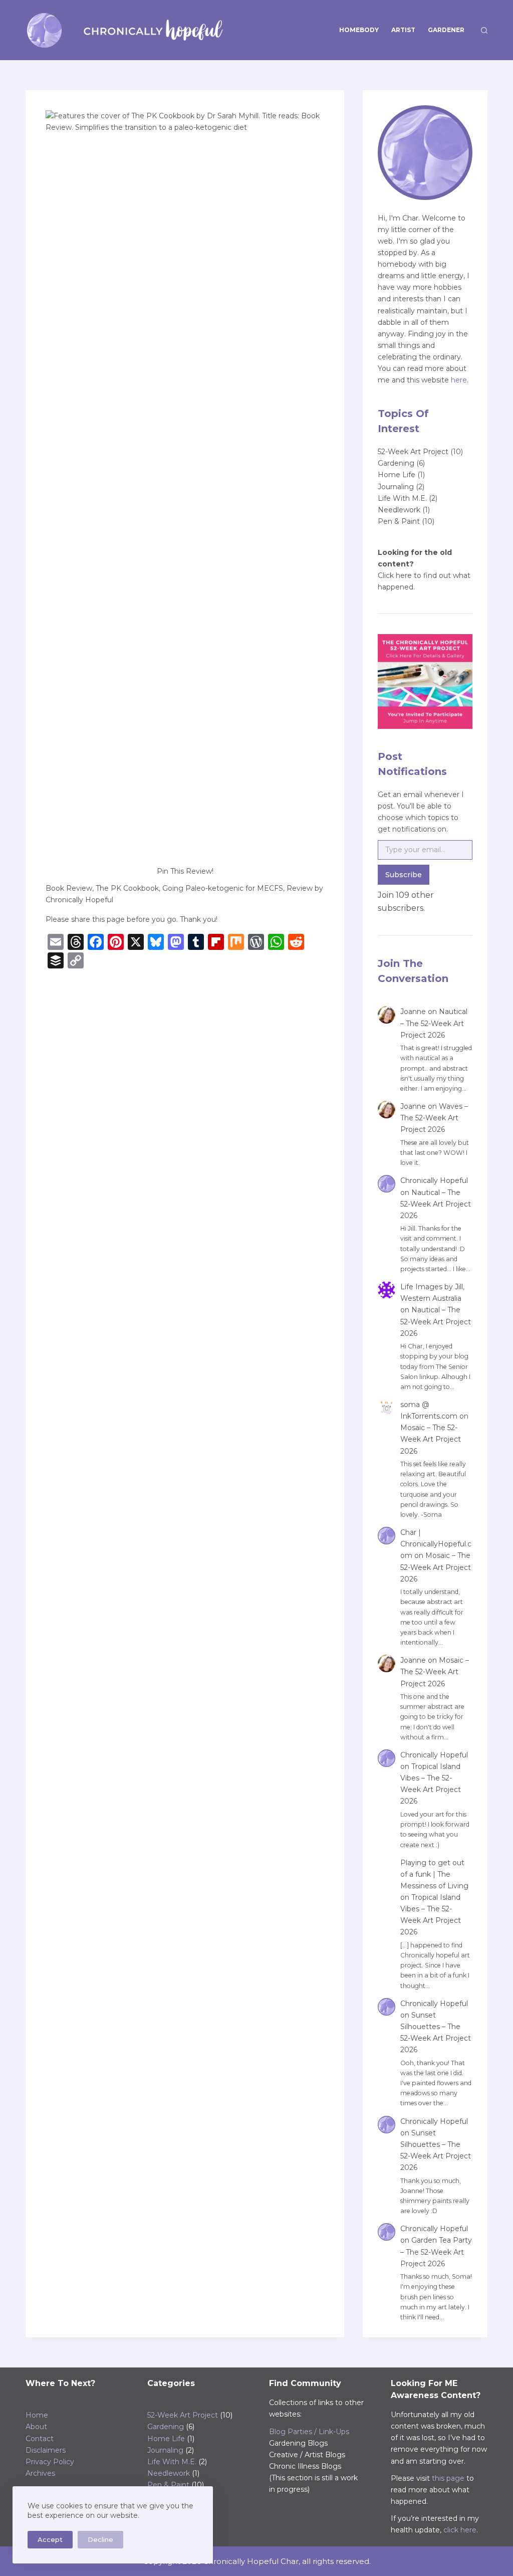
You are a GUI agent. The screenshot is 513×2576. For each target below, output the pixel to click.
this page (448, 2478)
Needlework (399, 510)
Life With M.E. (402, 498)
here (459, 380)
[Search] (484, 30)
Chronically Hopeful (434, 1180)
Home (37, 2415)
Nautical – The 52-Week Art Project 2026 (434, 1023)
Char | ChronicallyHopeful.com (436, 1544)
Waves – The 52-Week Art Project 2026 (434, 1118)
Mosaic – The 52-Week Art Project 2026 (431, 1439)
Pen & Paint (399, 521)
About (36, 2427)
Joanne (413, 1012)
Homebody (359, 30)
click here (460, 2530)
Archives (40, 2473)
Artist (403, 30)
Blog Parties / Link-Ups (309, 2432)
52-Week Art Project (413, 452)
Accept (50, 2539)
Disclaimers (46, 2450)
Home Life (397, 475)
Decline (100, 2539)
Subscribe (404, 875)
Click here (395, 575)
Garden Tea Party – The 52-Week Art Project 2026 (436, 2252)
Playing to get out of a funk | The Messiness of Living (434, 1874)
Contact (40, 2439)
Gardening (396, 463)
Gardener (446, 30)
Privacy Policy (50, 2462)
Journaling (396, 487)
